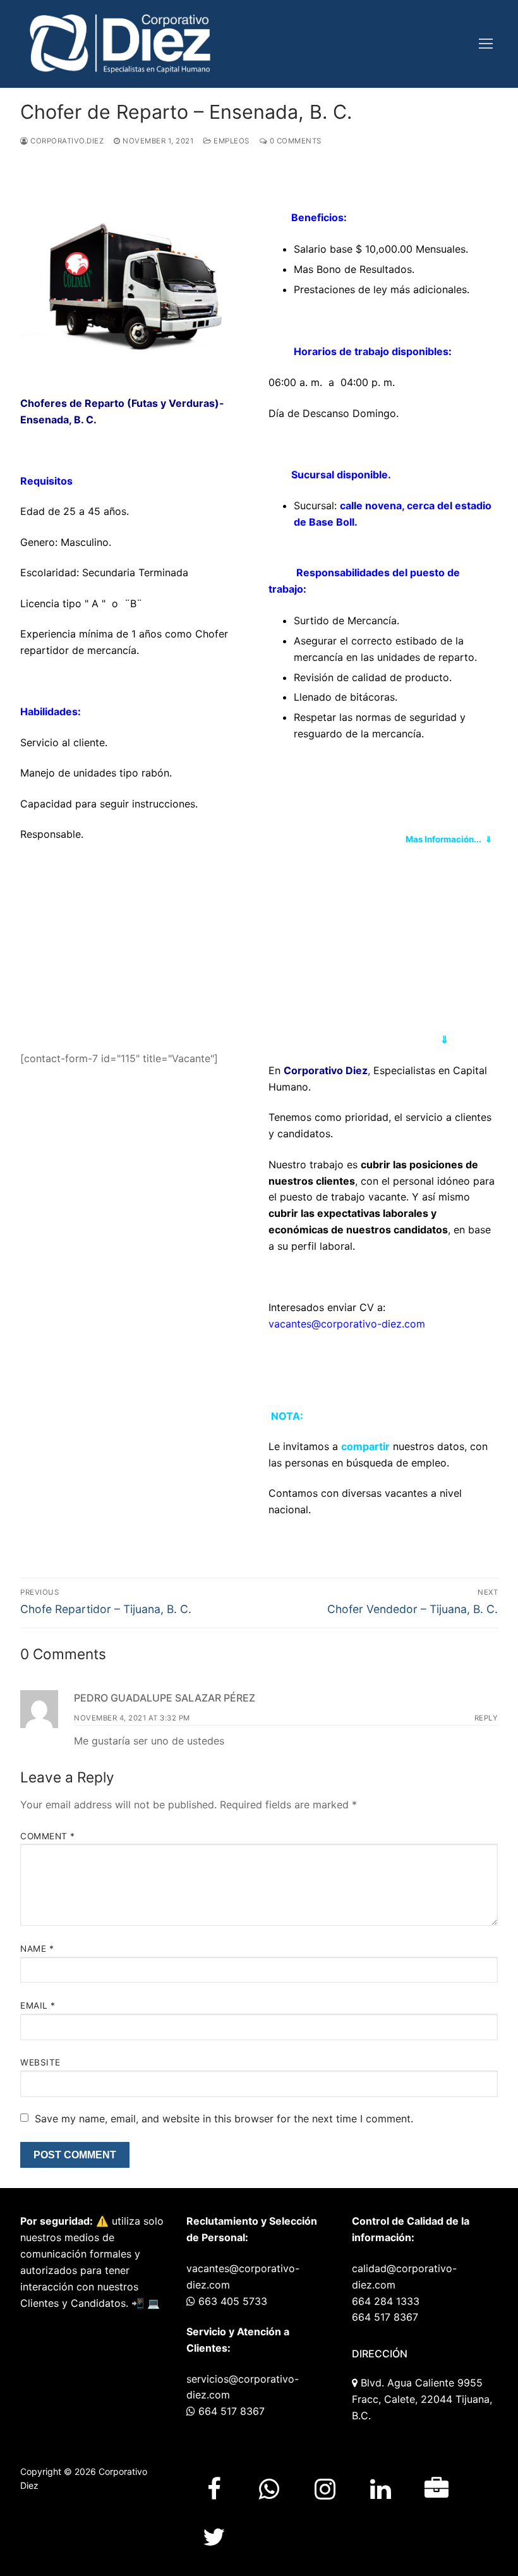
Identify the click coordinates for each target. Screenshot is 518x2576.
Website (40, 2062)
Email (38, 2005)
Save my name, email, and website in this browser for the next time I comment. (224, 2119)
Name (37, 1949)
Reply (486, 1718)
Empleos (231, 141)
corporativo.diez (66, 141)
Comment (48, 1836)
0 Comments (294, 141)
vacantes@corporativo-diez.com (347, 1324)
